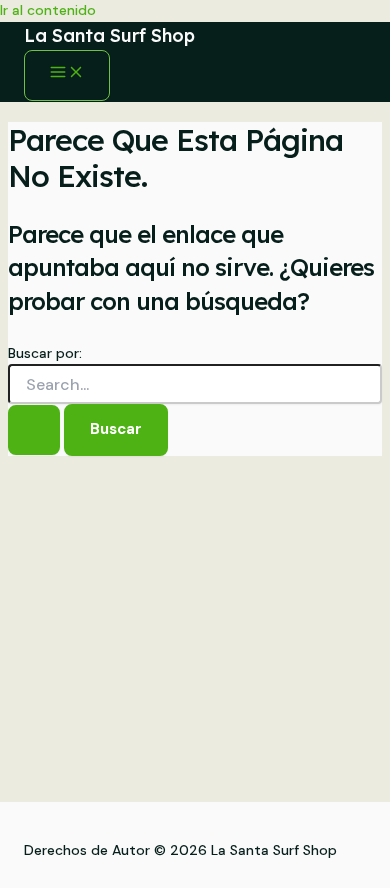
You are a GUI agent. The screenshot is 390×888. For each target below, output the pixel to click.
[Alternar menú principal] (67, 75)
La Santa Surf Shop (109, 35)
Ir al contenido (48, 10)
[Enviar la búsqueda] (34, 430)
